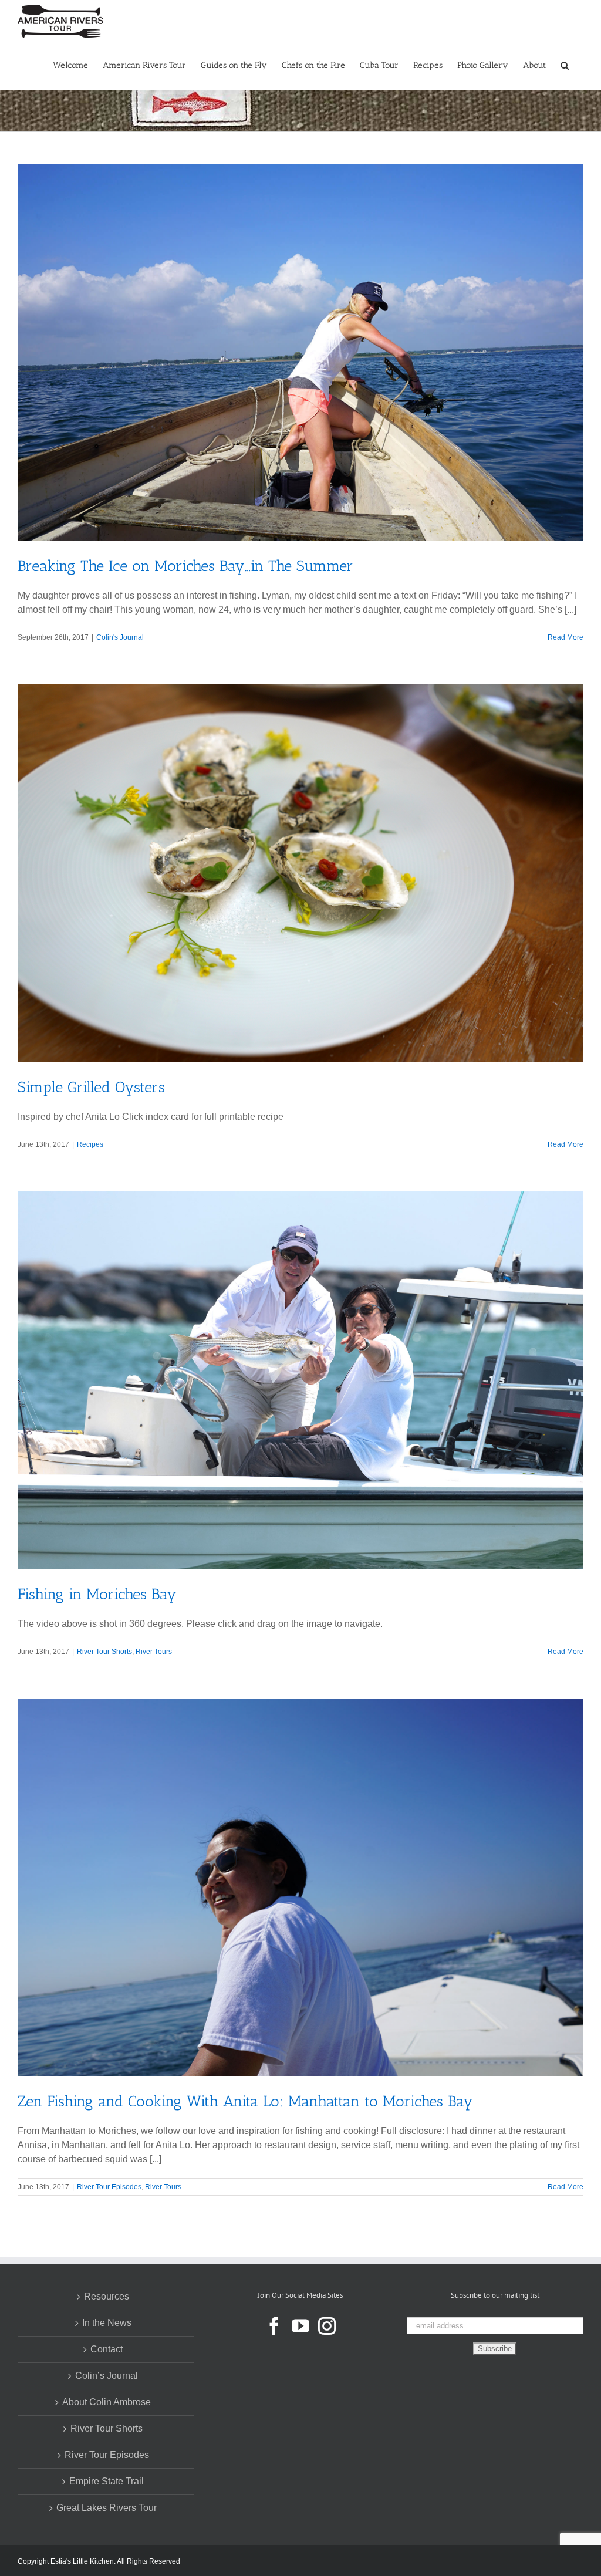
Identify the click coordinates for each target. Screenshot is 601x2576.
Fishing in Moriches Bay (97, 1594)
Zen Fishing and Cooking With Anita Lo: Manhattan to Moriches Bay (245, 2101)
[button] (565, 65)
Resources (107, 2296)
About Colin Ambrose (107, 2402)
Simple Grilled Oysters (91, 1087)
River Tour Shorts (104, 1652)
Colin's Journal (120, 637)
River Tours (154, 1652)
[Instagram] (327, 2326)
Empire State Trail (107, 2481)
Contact (107, 2349)
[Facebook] (274, 2326)
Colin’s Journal (107, 2376)
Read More (565, 637)
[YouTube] (300, 2326)
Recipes (90, 1144)
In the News (107, 2323)
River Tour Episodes (109, 2187)
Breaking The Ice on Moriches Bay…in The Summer (185, 566)
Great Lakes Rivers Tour (107, 2508)
